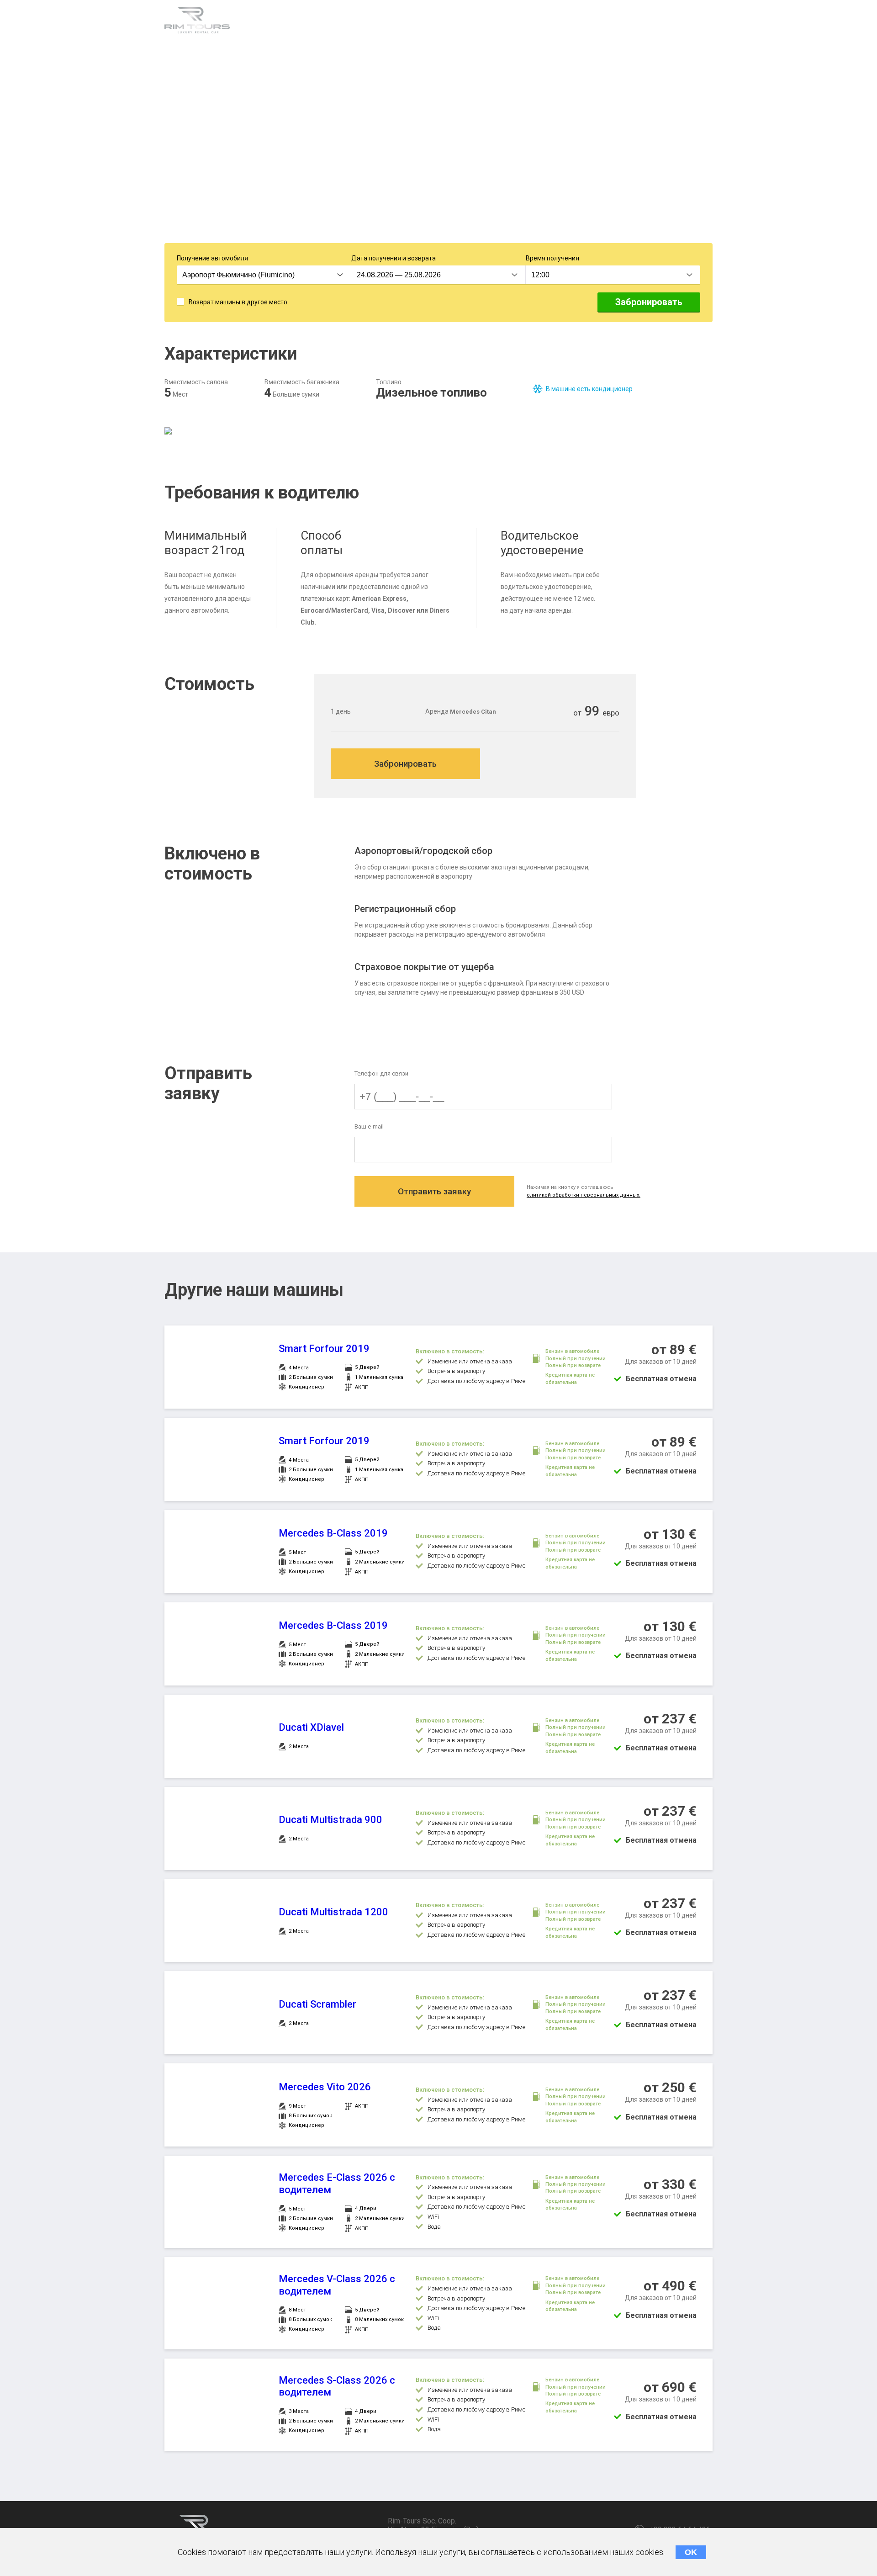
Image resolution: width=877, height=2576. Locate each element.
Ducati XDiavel (311, 1727)
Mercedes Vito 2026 (325, 2087)
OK (691, 2552)
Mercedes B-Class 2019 (333, 1533)
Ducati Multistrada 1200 (333, 1912)
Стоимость (429, 22)
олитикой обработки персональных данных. (584, 1195)
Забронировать (649, 302)
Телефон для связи (381, 1073)
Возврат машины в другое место (238, 302)
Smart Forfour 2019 (324, 1349)
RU (706, 23)
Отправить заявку (434, 1191)
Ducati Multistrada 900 (330, 1820)
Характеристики (281, 22)
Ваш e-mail (369, 1126)
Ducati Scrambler (317, 2004)
